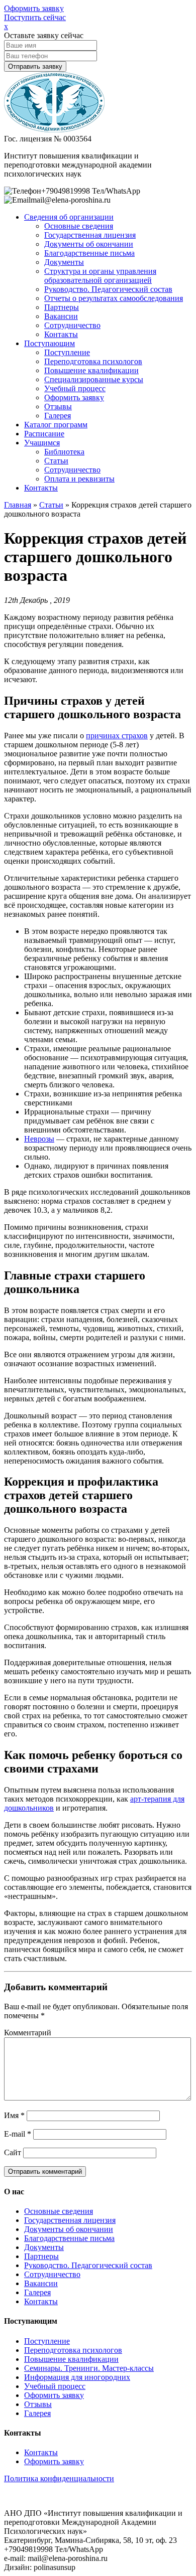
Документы (64, 262)
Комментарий (28, 2033)
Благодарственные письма (89, 253)
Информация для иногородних (77, 2377)
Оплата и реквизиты (79, 479)
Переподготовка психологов (93, 361)
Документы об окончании (89, 244)
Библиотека (64, 452)
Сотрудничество (72, 325)
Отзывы (58, 407)
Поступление (67, 352)
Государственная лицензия (90, 235)
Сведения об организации (69, 217)
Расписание (44, 434)
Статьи (56, 461)
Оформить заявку (34, 8)
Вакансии (61, 316)
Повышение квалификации (91, 370)
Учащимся (42, 443)
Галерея (58, 416)
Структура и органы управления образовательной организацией (100, 276)
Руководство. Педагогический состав (108, 289)
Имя (14, 2115)
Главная (18, 505)
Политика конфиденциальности (59, 2478)
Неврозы (39, 1139)
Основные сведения (79, 226)
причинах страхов (117, 736)
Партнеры (62, 307)
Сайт (13, 2152)
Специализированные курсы (94, 379)
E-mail (18, 2134)
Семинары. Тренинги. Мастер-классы (89, 2368)
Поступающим (50, 343)
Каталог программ (56, 425)
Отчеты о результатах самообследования (114, 298)
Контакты (61, 334)
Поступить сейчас (35, 17)
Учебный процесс (75, 388)
